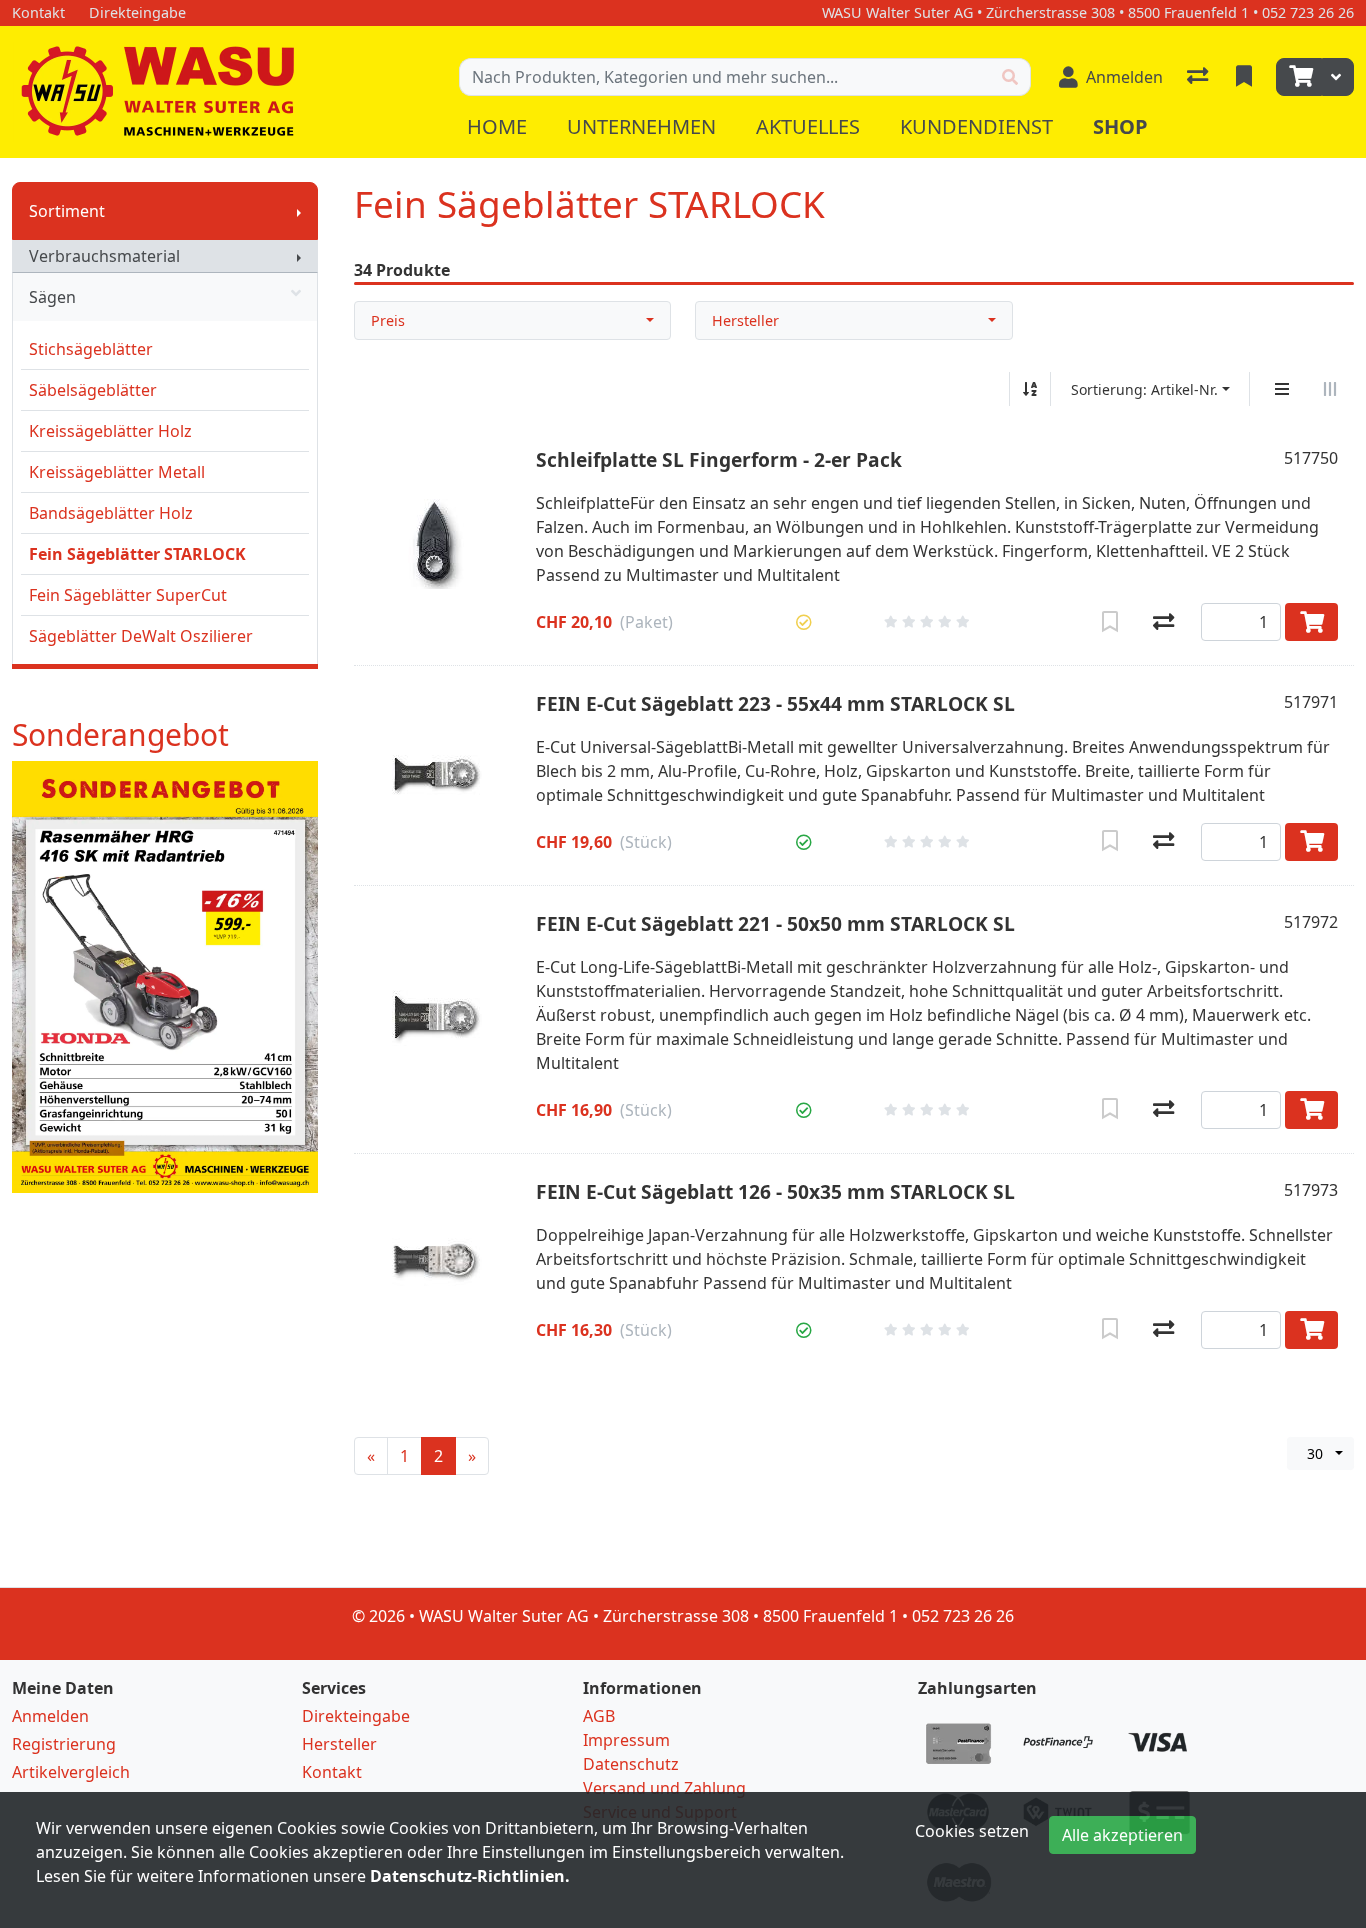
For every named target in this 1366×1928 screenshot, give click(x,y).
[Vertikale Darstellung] (1282, 389)
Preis (388, 320)
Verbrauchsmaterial (104, 256)
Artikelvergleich (71, 1772)
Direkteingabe (356, 1716)
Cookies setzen (972, 1831)
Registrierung (64, 1744)
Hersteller (745, 320)
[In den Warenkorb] (1311, 622)
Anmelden (50, 1716)
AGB (599, 1716)
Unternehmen (641, 126)
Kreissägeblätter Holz (110, 431)
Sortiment (67, 211)
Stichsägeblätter (91, 349)
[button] (804, 622)
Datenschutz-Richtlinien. (470, 1876)
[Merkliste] (1246, 77)
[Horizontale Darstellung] (1330, 389)
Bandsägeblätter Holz (111, 513)
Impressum (626, 1740)
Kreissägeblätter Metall (117, 472)
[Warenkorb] (1299, 77)
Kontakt (332, 1772)
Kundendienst (976, 126)
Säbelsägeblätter (93, 390)
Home (497, 126)
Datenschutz (631, 1764)
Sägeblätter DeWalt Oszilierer (141, 636)
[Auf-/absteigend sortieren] (1030, 389)
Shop (1120, 126)
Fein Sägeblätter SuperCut (128, 595)
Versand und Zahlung (664, 1788)
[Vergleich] (1199, 77)
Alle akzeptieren (1122, 1835)
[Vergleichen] (1163, 622)
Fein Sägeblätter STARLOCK (137, 554)
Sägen (52, 297)
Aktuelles (808, 126)
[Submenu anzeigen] (299, 211)
